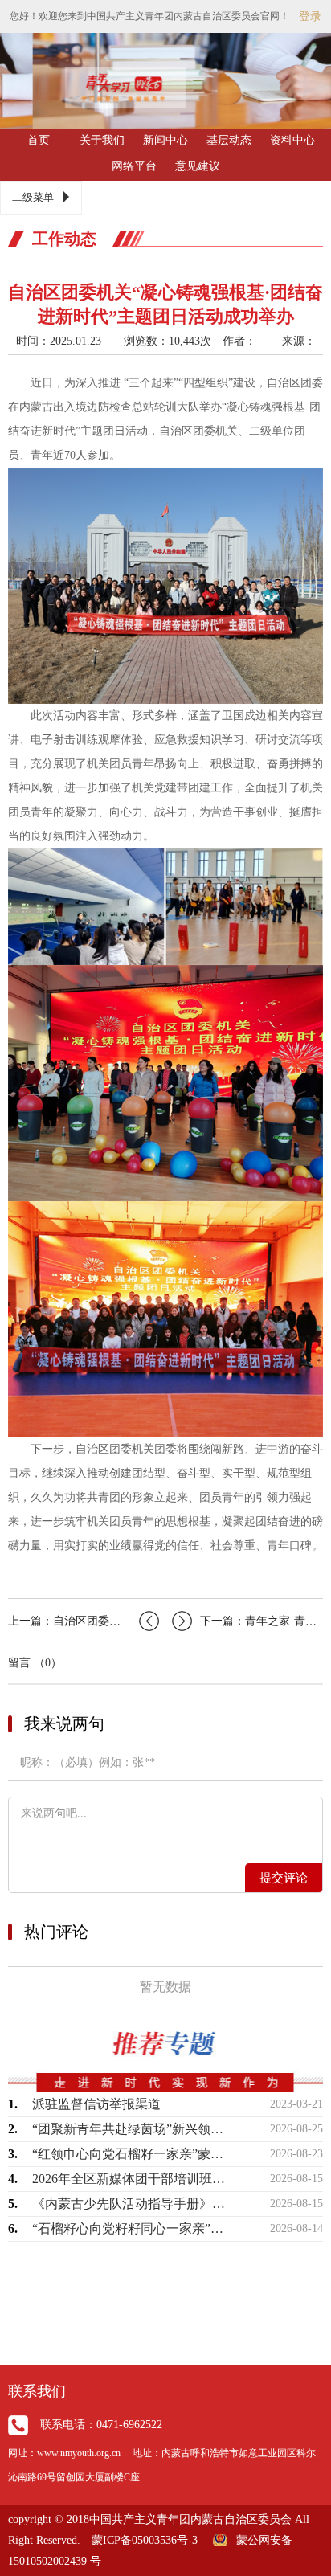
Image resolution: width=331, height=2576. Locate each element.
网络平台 (134, 166)
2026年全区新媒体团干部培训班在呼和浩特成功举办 (129, 2179)
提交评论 (284, 1878)
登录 (310, 16)
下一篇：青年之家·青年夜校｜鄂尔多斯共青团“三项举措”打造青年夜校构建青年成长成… (262, 1621)
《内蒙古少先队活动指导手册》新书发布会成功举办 (129, 2204)
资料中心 (292, 140)
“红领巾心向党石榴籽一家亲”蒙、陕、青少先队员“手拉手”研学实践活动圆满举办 (129, 2154)
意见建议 (198, 166)
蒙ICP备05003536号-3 (145, 2540)
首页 (39, 140)
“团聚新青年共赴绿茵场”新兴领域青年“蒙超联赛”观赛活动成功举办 (129, 2129)
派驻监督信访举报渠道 (96, 2104)
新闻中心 (165, 140)
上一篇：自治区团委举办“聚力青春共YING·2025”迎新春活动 (84, 1621)
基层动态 (229, 140)
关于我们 (102, 140)
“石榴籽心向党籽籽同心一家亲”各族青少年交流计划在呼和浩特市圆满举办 (129, 2228)
